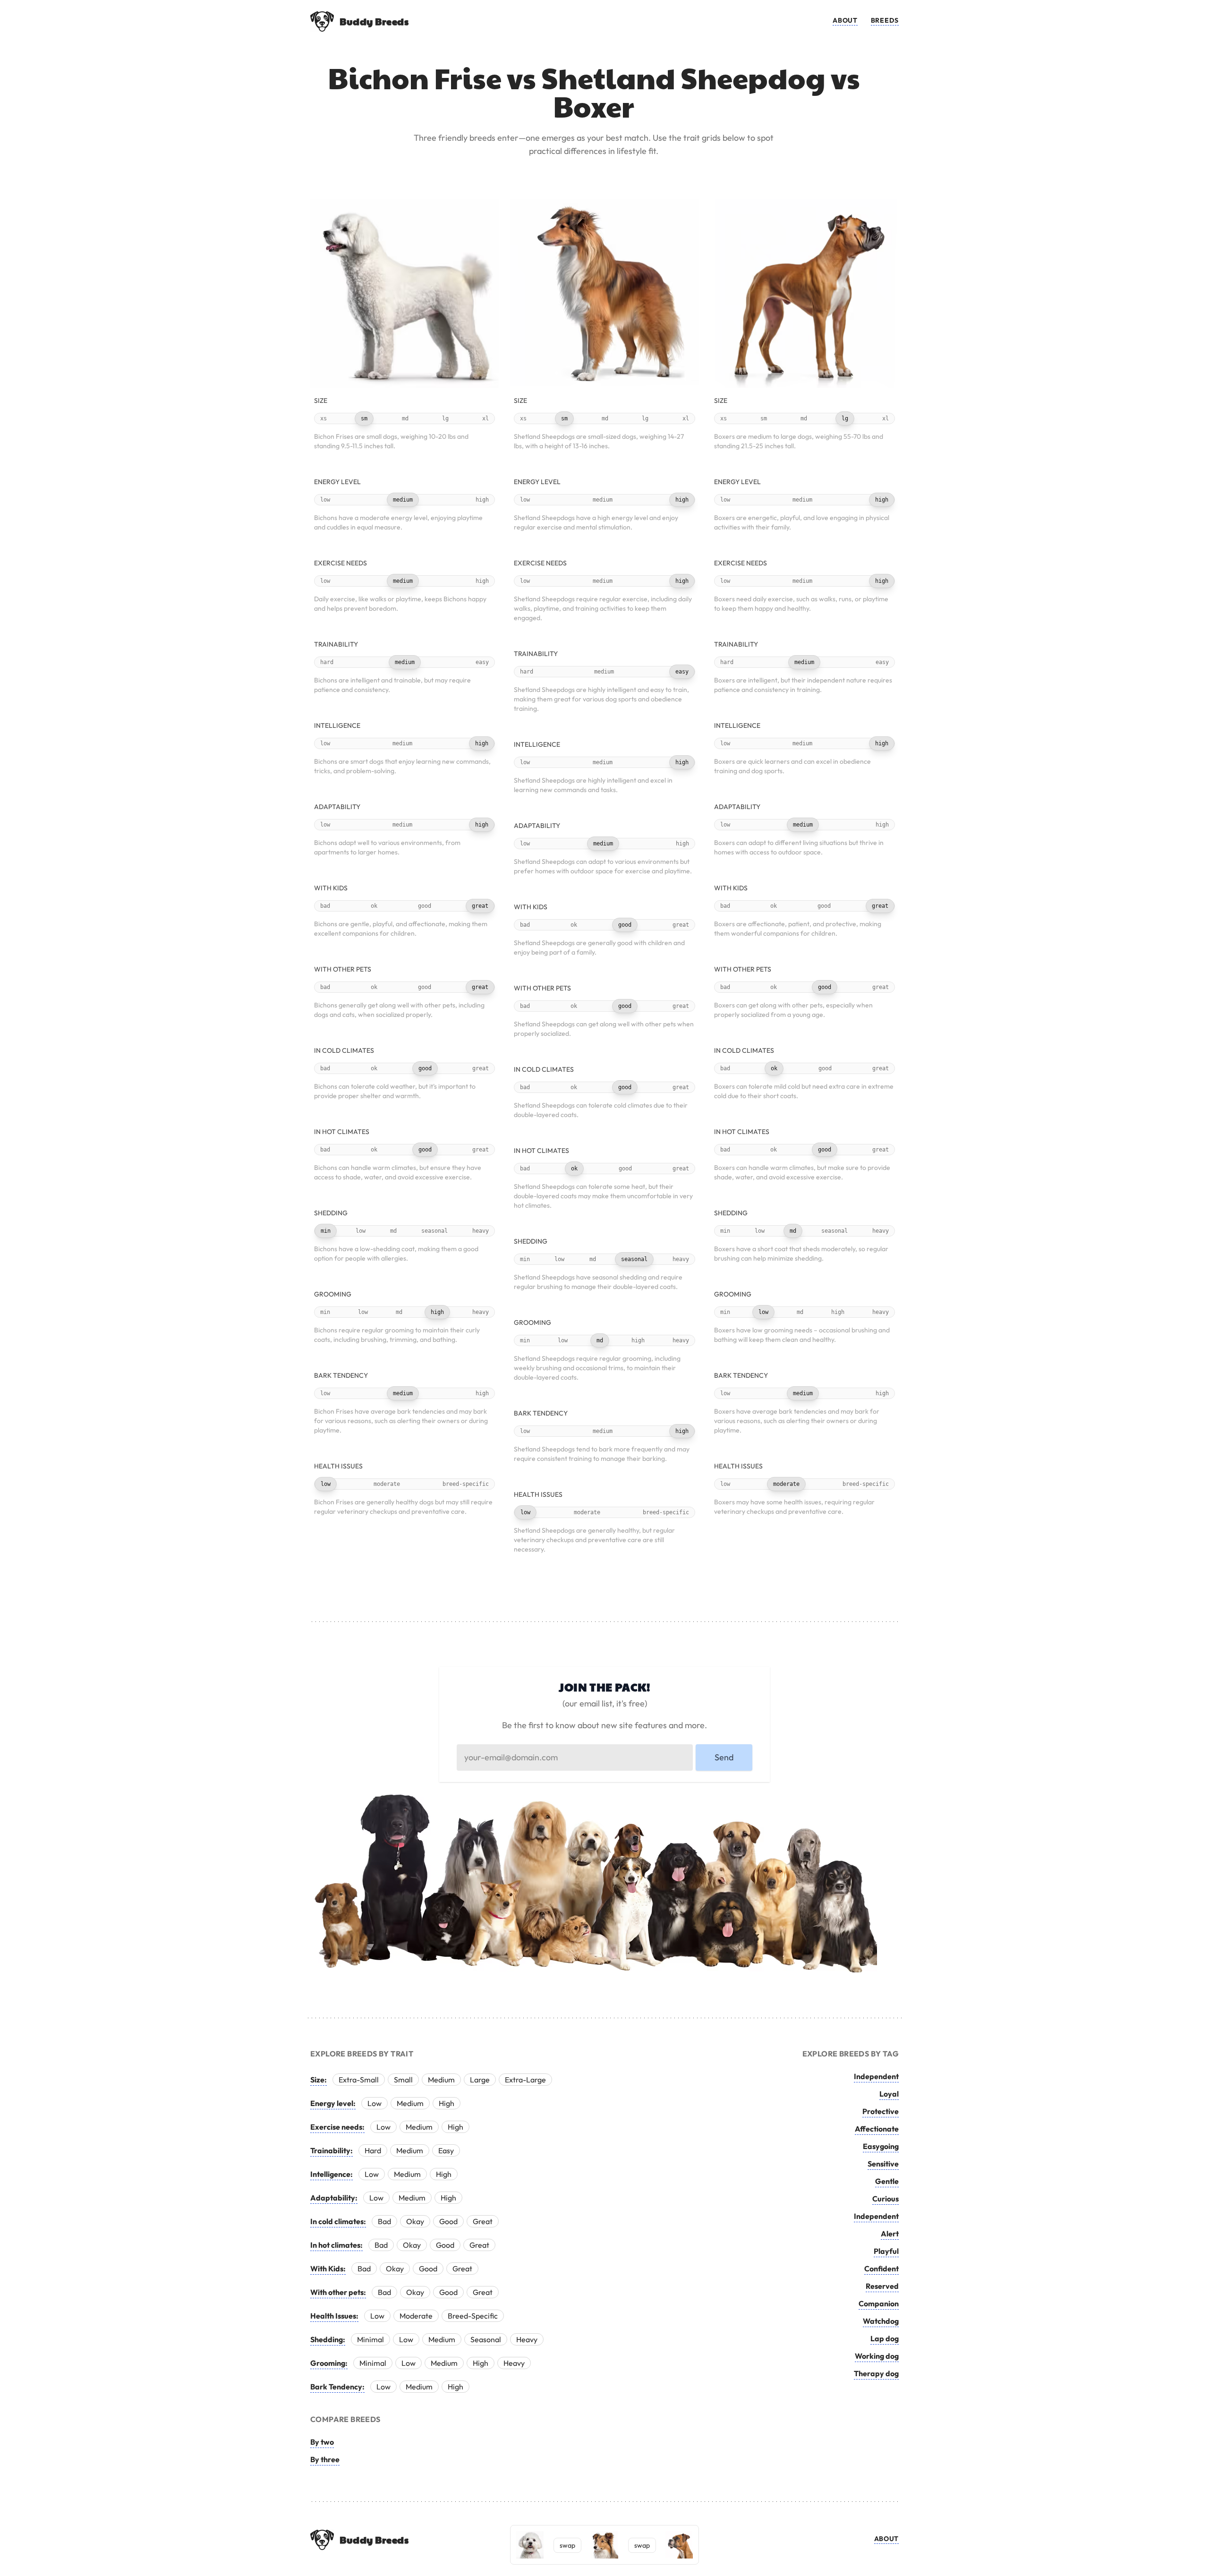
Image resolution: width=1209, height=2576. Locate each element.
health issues (338, 1466)
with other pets (343, 969)
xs (324, 418)
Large (480, 2080)
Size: (319, 2080)
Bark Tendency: (337, 2387)
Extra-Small (359, 2080)
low (325, 500)
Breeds (885, 20)
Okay (415, 2221)
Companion (879, 2303)
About (845, 20)
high (482, 500)
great (480, 906)
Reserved (882, 2286)
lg (445, 418)
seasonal (434, 1231)
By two (322, 2442)
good (425, 906)
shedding (331, 1213)
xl (485, 418)
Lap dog (885, 2338)
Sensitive (883, 2164)
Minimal (370, 2339)
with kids (331, 888)
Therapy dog (876, 2373)
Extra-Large (525, 2080)
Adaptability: (334, 2198)
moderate (387, 1484)
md (405, 418)
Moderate (416, 2316)
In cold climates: (338, 2221)
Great (483, 2221)
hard (327, 662)
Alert (890, 2234)
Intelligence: (332, 2174)
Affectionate (877, 2129)
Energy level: (333, 2103)
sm (364, 418)
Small (403, 2080)
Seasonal (486, 2339)
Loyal (889, 2094)
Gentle (887, 2181)
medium (403, 500)
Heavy (527, 2339)
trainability (336, 644)
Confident (881, 2269)
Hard (373, 2150)
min (326, 1231)
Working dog (877, 2356)
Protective (881, 2111)
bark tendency (341, 1375)
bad (325, 906)
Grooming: (329, 2363)
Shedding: (328, 2339)
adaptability (337, 807)
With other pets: (338, 2292)
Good (448, 2221)
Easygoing (881, 2146)
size (321, 401)
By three (325, 2459)
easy (482, 662)
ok (374, 906)
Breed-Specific (473, 2316)
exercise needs (341, 563)
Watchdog (881, 2321)
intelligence (337, 725)
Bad (384, 2221)
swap (567, 2545)
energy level (337, 482)
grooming (333, 1294)
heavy (481, 1231)
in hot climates (342, 1132)
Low (375, 2103)
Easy (446, 2150)
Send (724, 1757)
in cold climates (344, 1050)
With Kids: (328, 2269)
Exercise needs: (337, 2127)
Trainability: (332, 2150)
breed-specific (466, 1484)
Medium (441, 2080)
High (447, 2103)
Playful (886, 2251)
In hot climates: (336, 2245)
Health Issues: (334, 2316)
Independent (876, 2076)
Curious (885, 2199)
